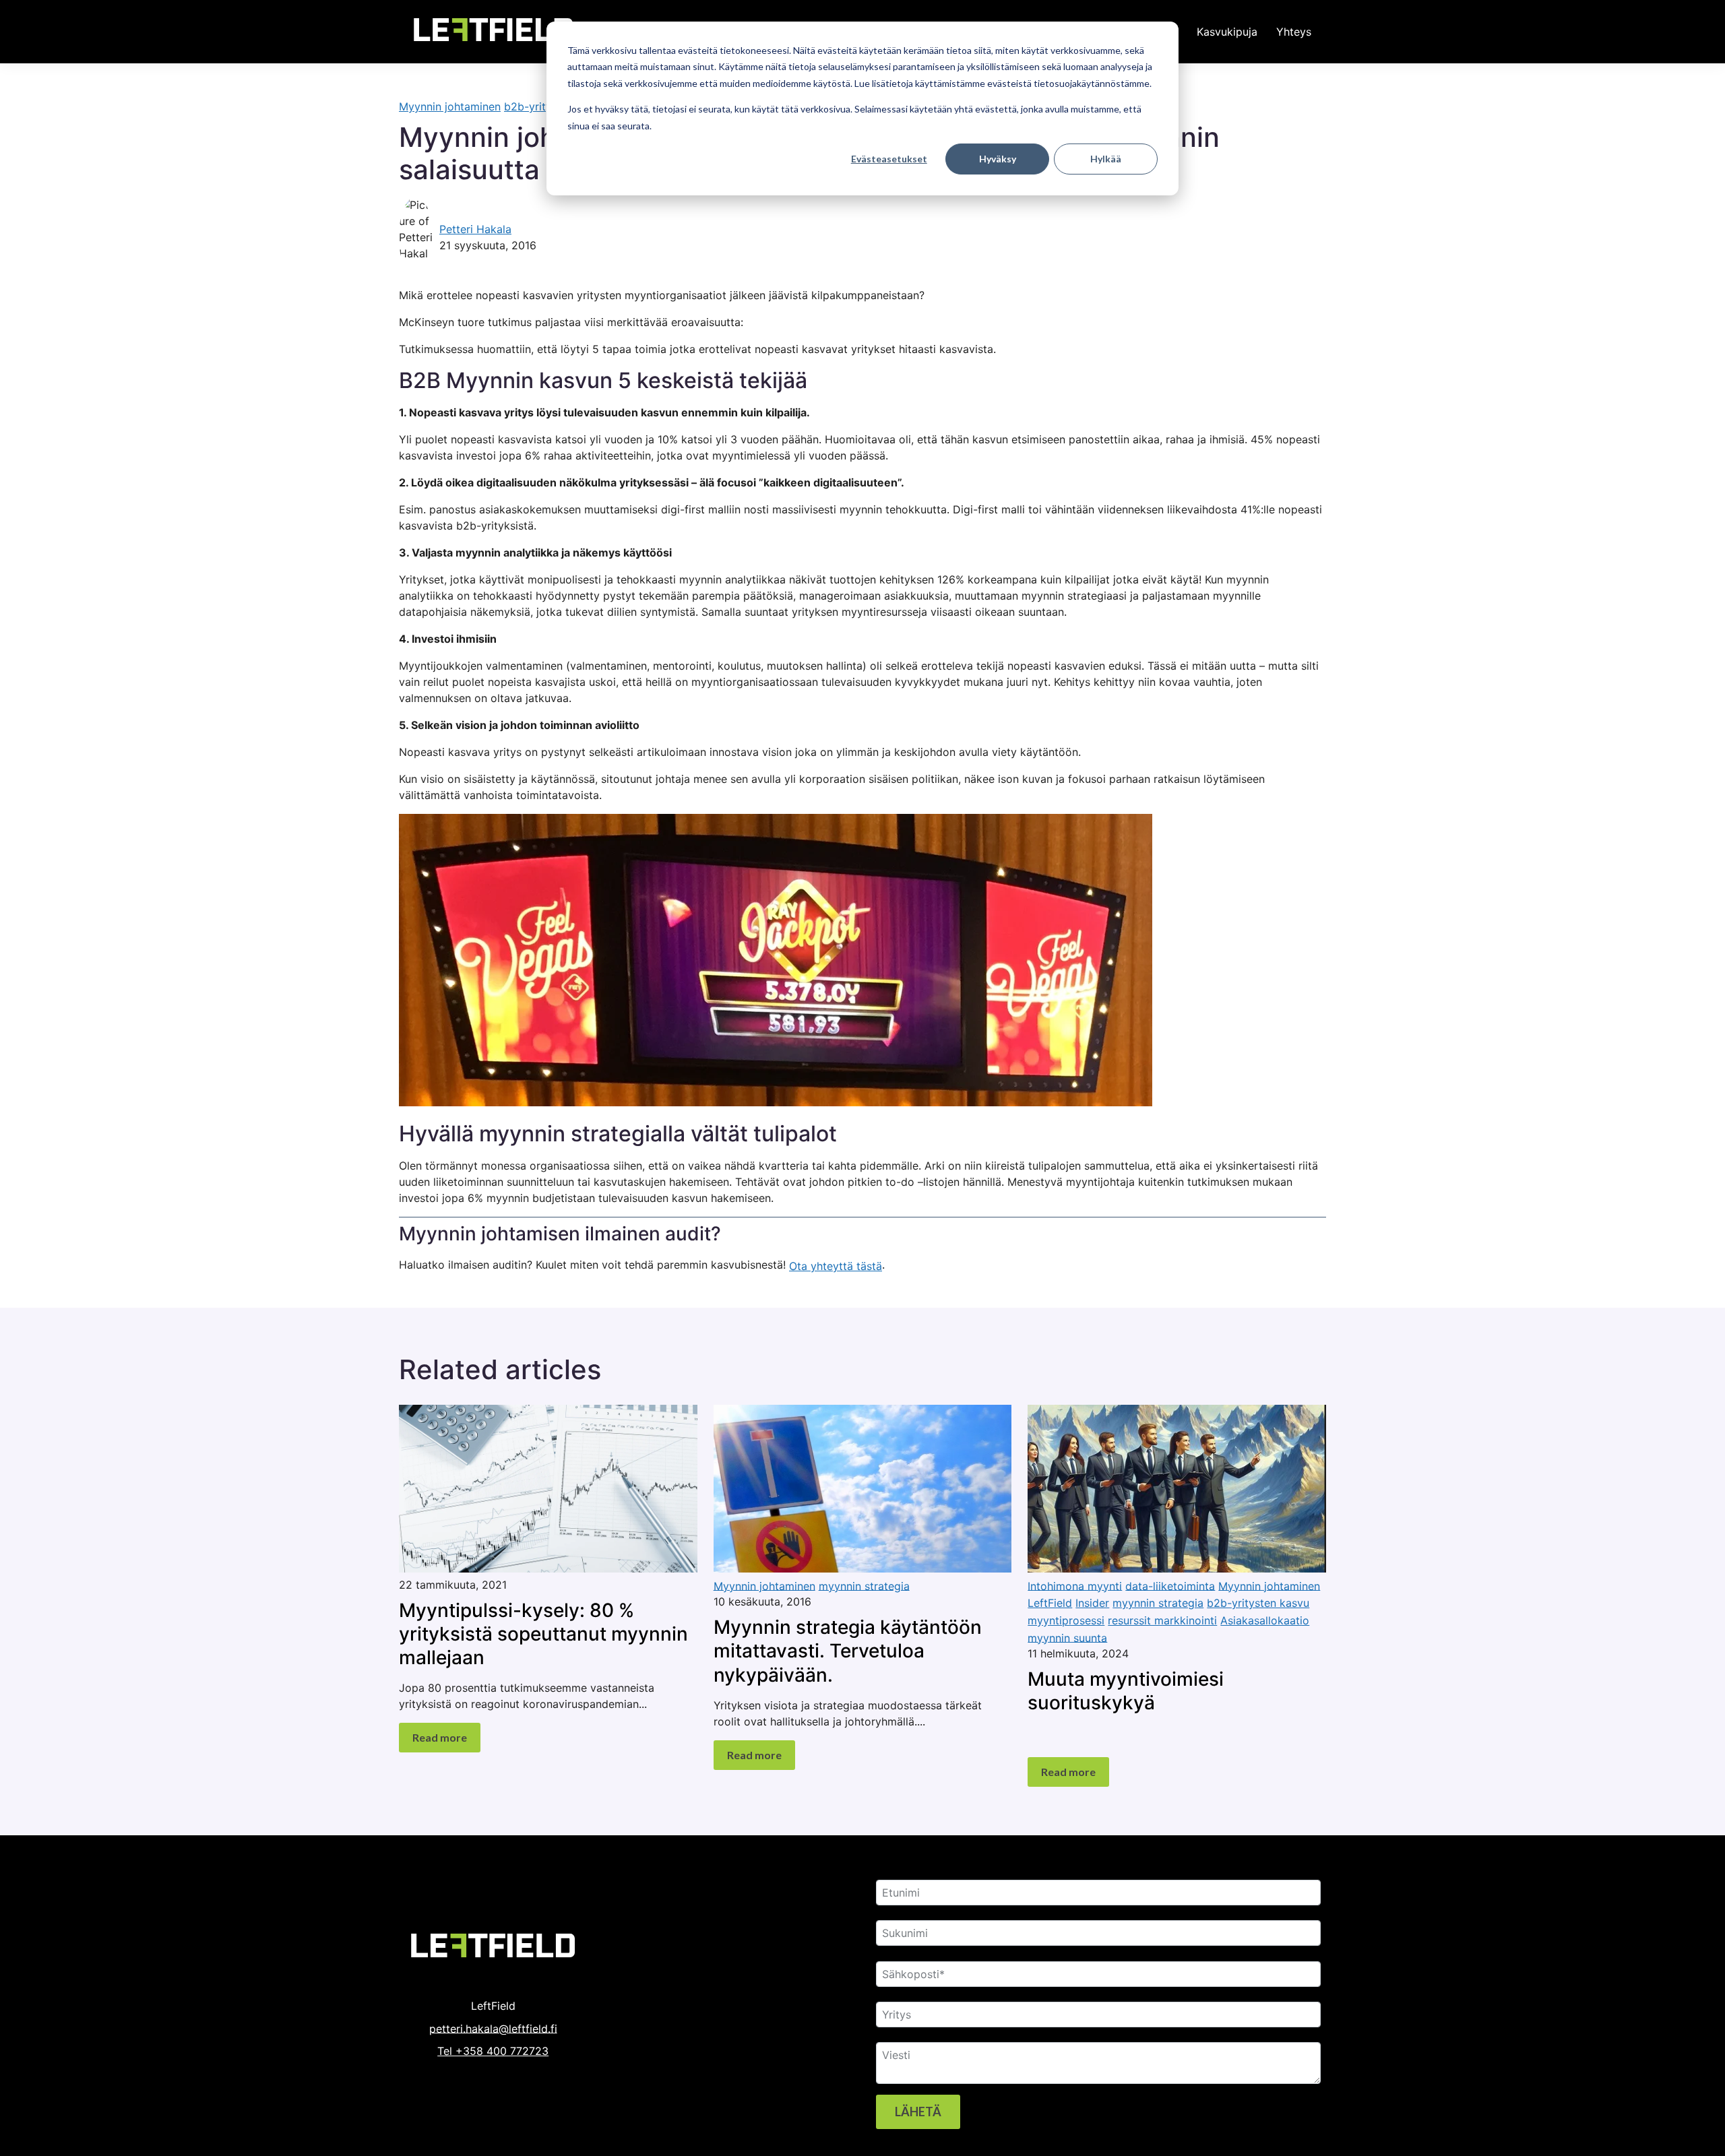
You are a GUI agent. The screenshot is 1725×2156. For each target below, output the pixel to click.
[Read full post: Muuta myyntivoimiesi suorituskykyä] (1177, 1568)
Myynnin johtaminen (450, 106)
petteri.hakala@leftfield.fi (493, 2028)
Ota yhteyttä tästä (836, 1266)
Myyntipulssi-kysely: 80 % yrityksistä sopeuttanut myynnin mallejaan (543, 1633)
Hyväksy (998, 159)
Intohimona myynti (1075, 1585)
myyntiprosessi (1066, 1620)
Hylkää (1106, 159)
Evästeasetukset (889, 159)
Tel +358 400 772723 (493, 2051)
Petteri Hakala (475, 229)
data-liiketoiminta (1170, 1585)
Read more (440, 1737)
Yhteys (1294, 32)
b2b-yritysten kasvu (1258, 1603)
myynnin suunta (1067, 1637)
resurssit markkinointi (1162, 1620)
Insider (1092, 1603)
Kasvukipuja (1227, 32)
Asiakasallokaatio (1265, 1620)
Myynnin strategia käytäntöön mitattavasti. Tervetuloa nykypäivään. (848, 1651)
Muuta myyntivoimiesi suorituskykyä (1126, 1691)
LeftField (1050, 1603)
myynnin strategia (864, 1585)
